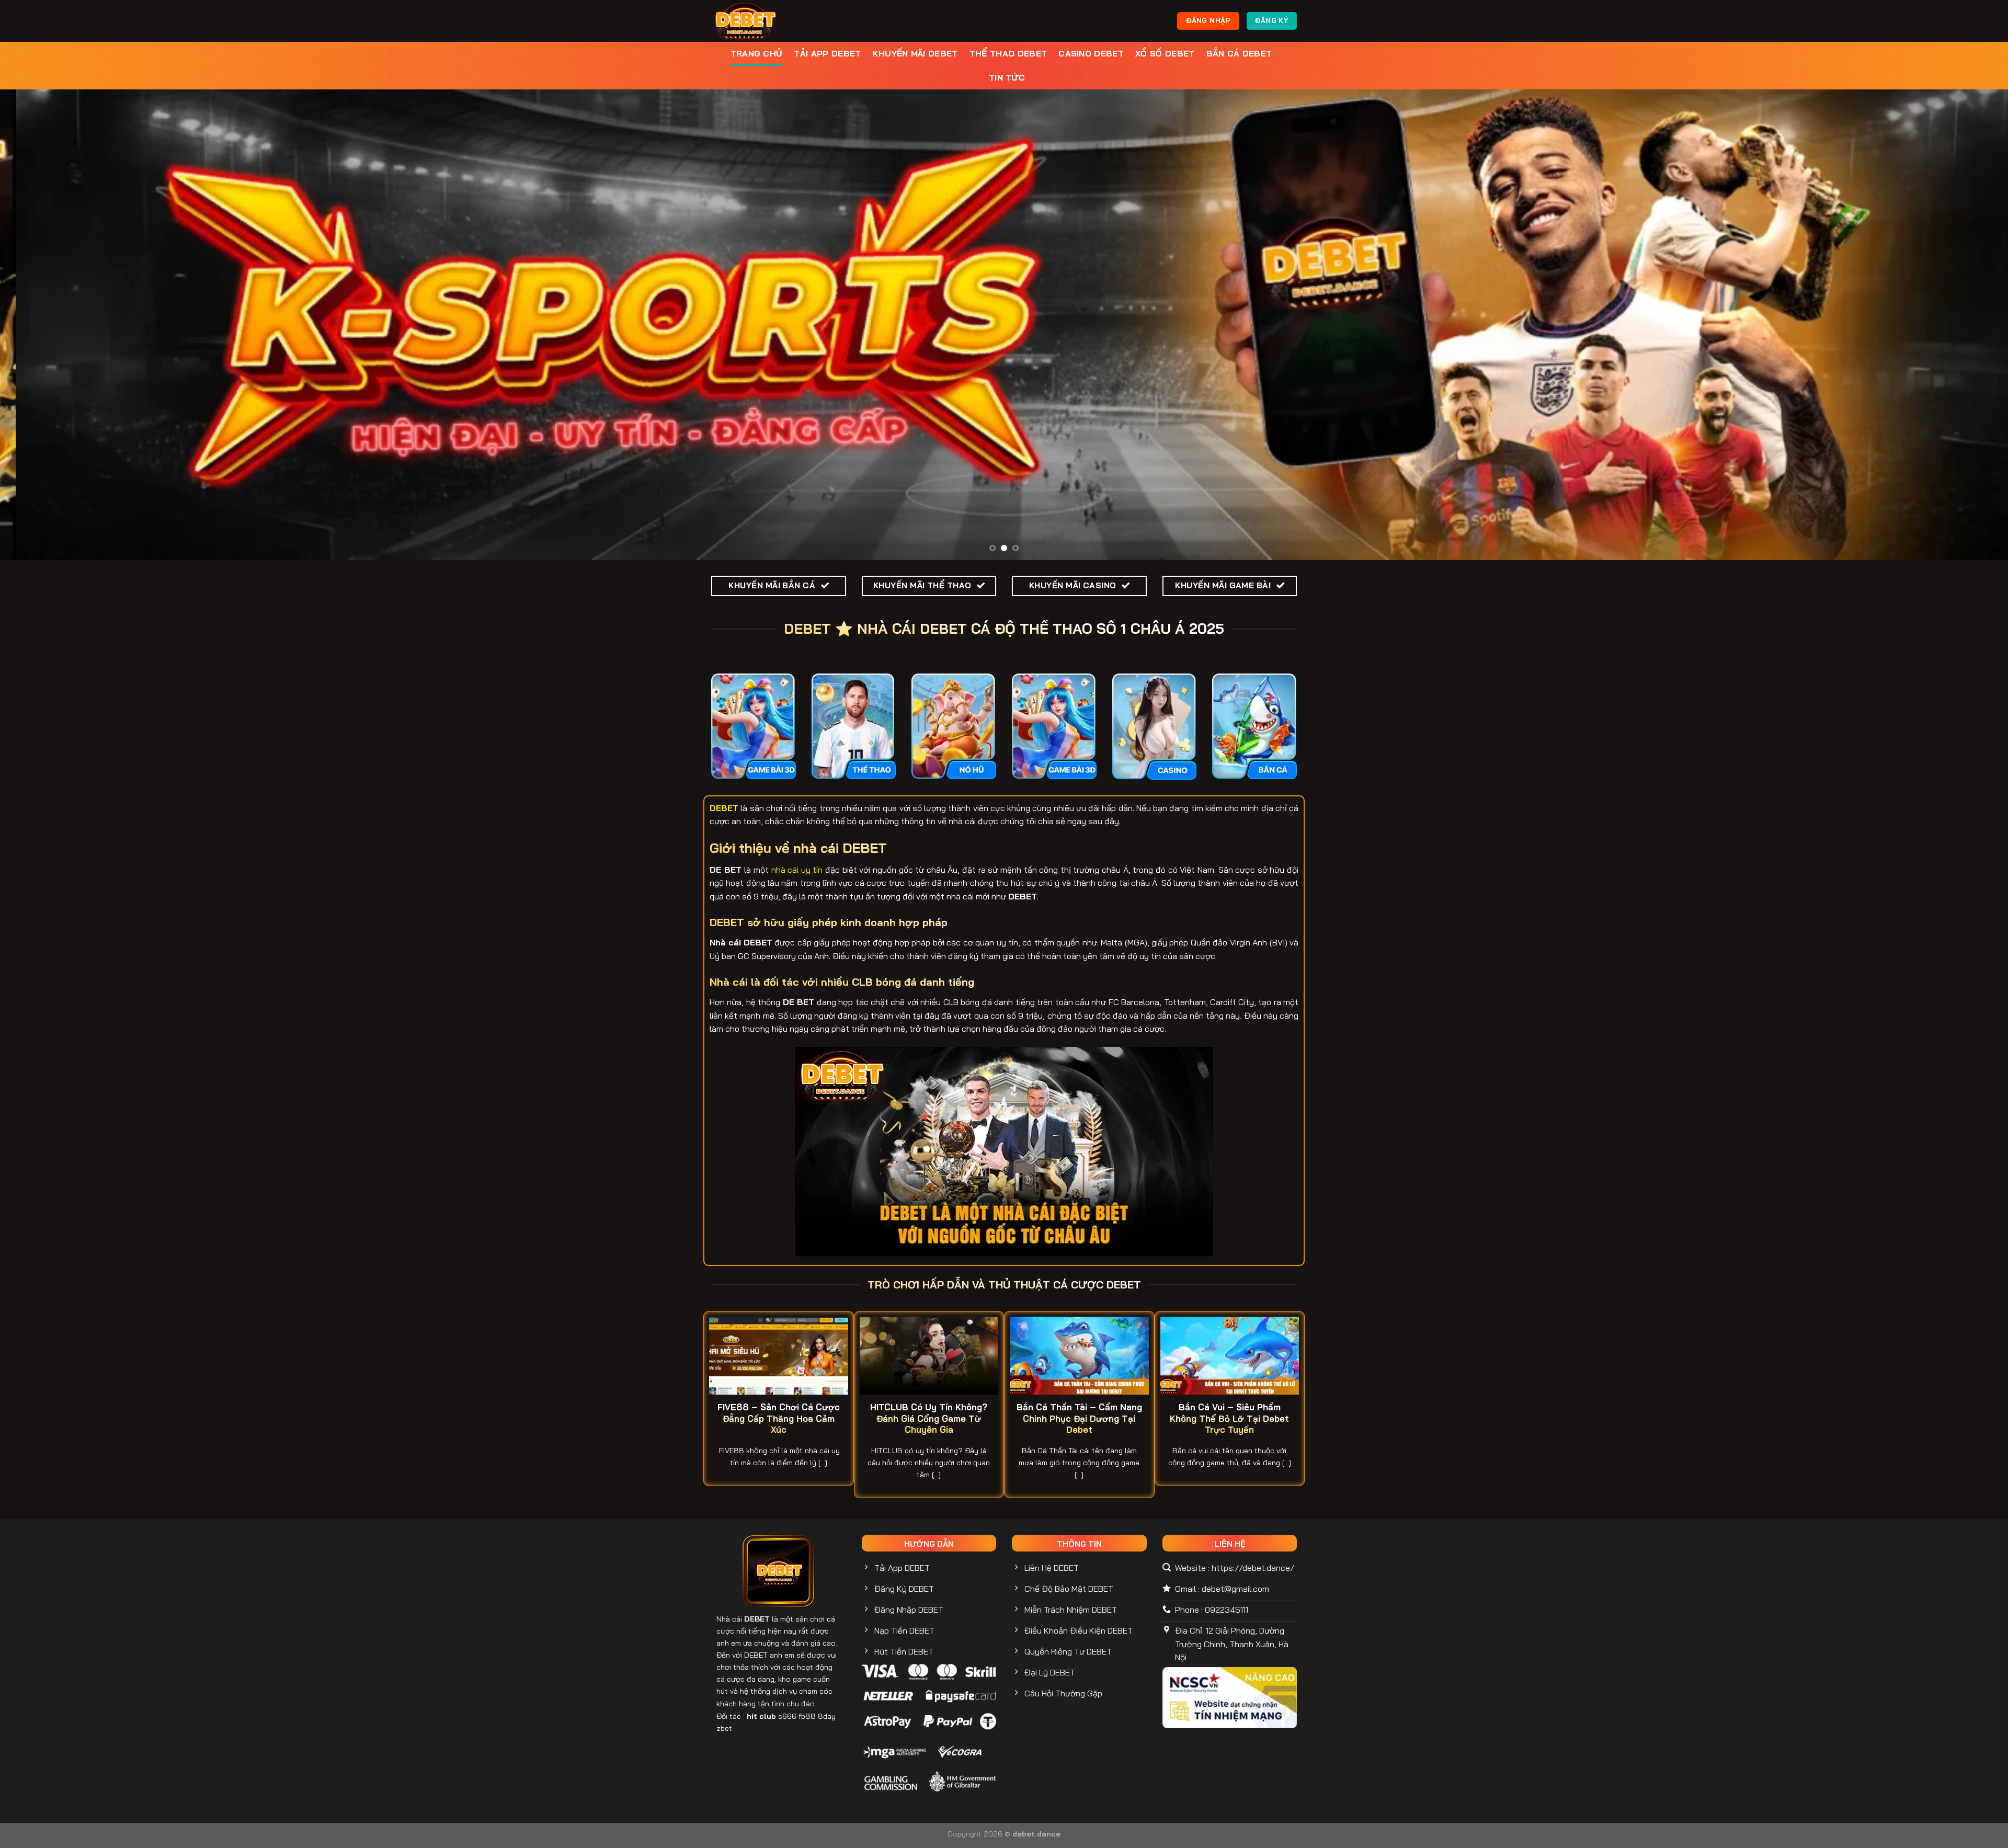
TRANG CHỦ (757, 53)
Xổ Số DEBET (1165, 53)
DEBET (757, 1619)
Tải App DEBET (827, 53)
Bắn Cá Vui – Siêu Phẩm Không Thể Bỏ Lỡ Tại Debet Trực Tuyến (1229, 1418)
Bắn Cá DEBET (1239, 53)
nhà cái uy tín (797, 870)
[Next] (1955, 325)
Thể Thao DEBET (1008, 53)
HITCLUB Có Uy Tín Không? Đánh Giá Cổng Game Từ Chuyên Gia (929, 1418)
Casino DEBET (1091, 53)
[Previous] (53, 325)
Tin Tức (1007, 77)
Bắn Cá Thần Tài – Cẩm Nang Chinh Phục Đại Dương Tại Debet (1079, 1418)
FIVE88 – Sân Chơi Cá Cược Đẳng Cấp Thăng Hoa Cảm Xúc (779, 1418)
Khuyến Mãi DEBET (915, 53)
